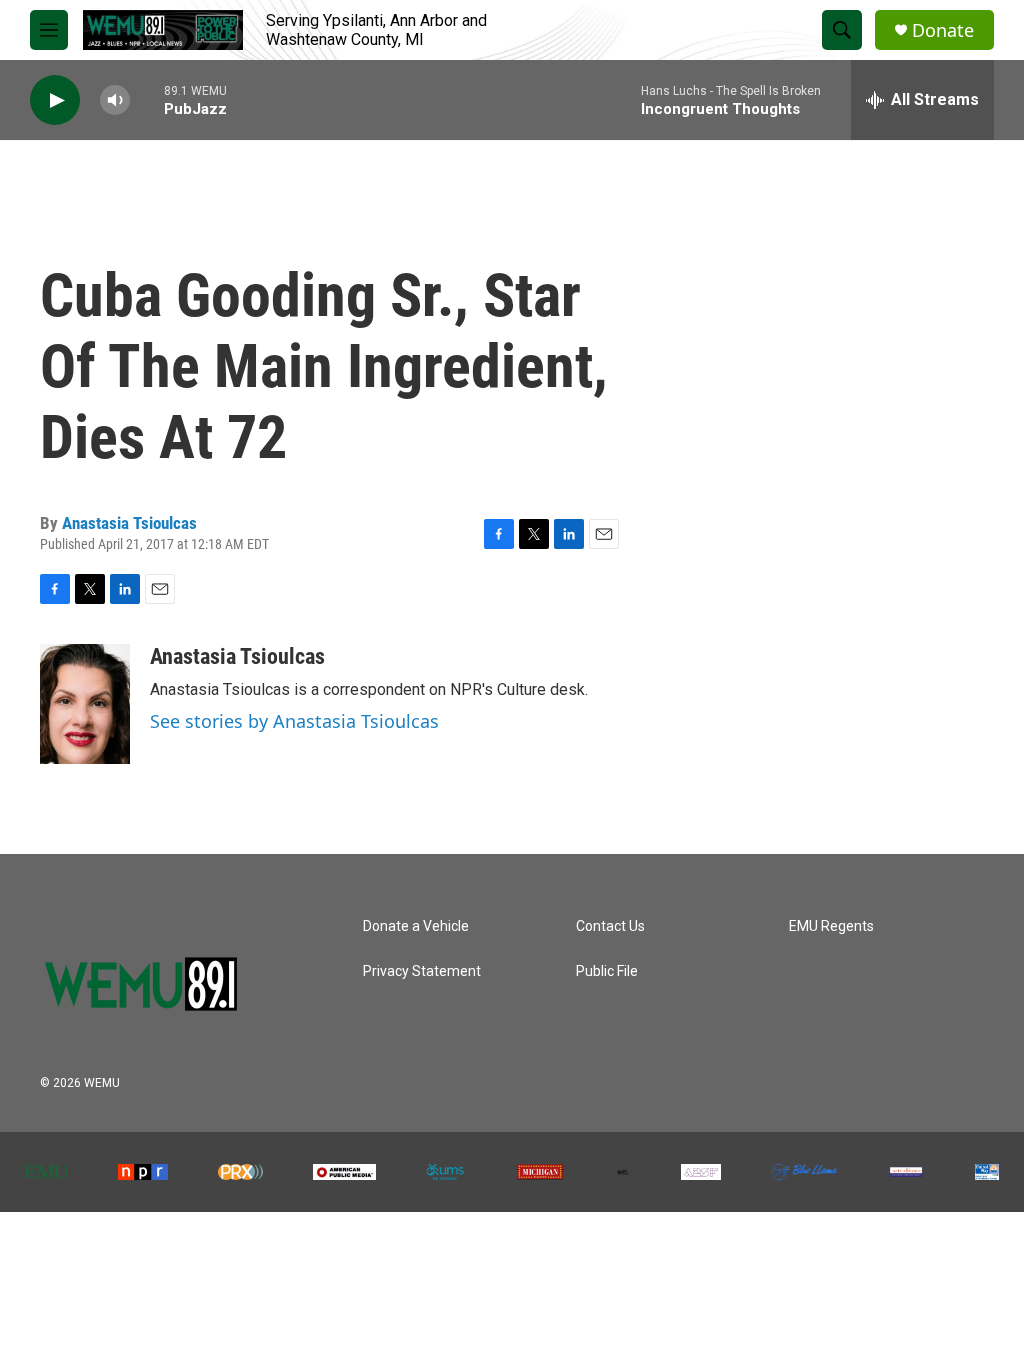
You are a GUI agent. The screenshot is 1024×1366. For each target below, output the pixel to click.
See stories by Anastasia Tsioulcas (294, 721)
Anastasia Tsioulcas (129, 523)
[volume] (115, 100)
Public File (607, 971)
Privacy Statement (422, 971)
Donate (943, 30)
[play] (55, 100)
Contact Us (610, 926)
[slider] (147, 99)
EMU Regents (831, 926)
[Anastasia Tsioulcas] (85, 704)
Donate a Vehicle (416, 926)
